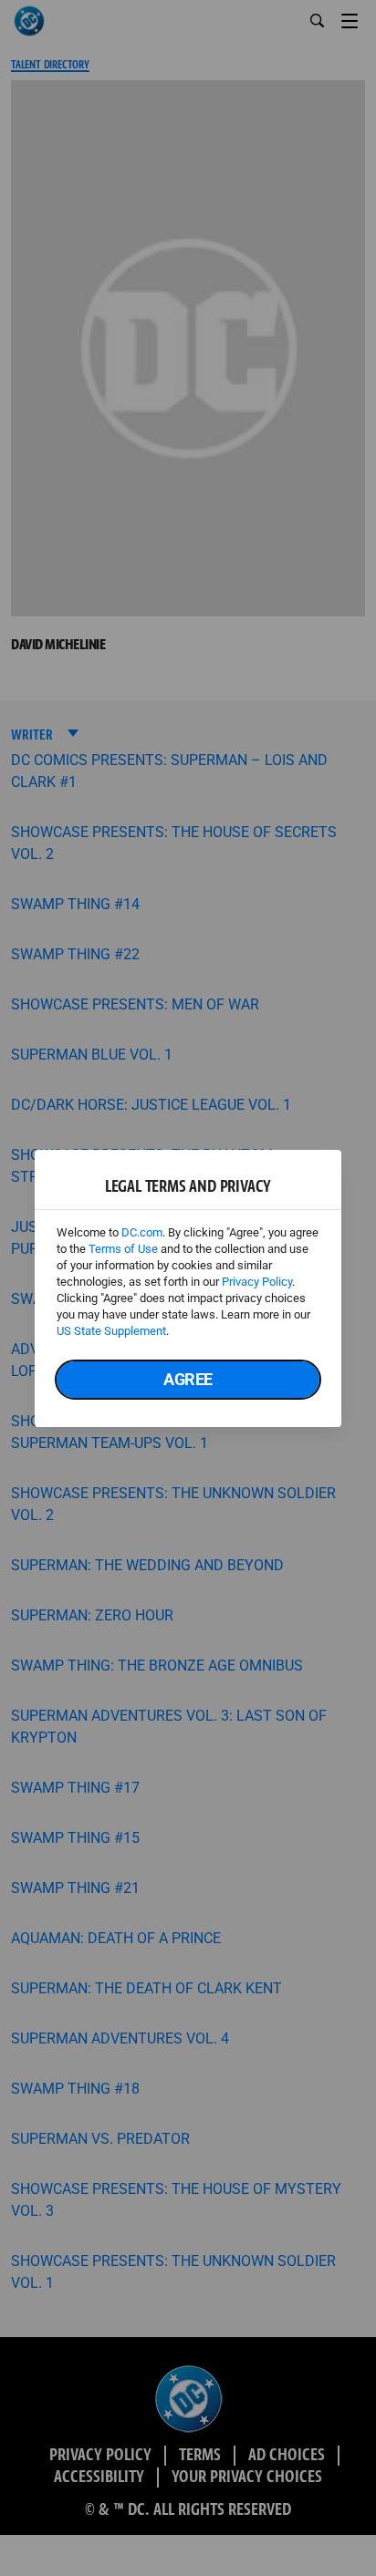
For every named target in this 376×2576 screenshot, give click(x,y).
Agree (188, 1379)
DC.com (142, 1232)
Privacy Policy (257, 1282)
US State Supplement (111, 1331)
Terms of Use (123, 1249)
